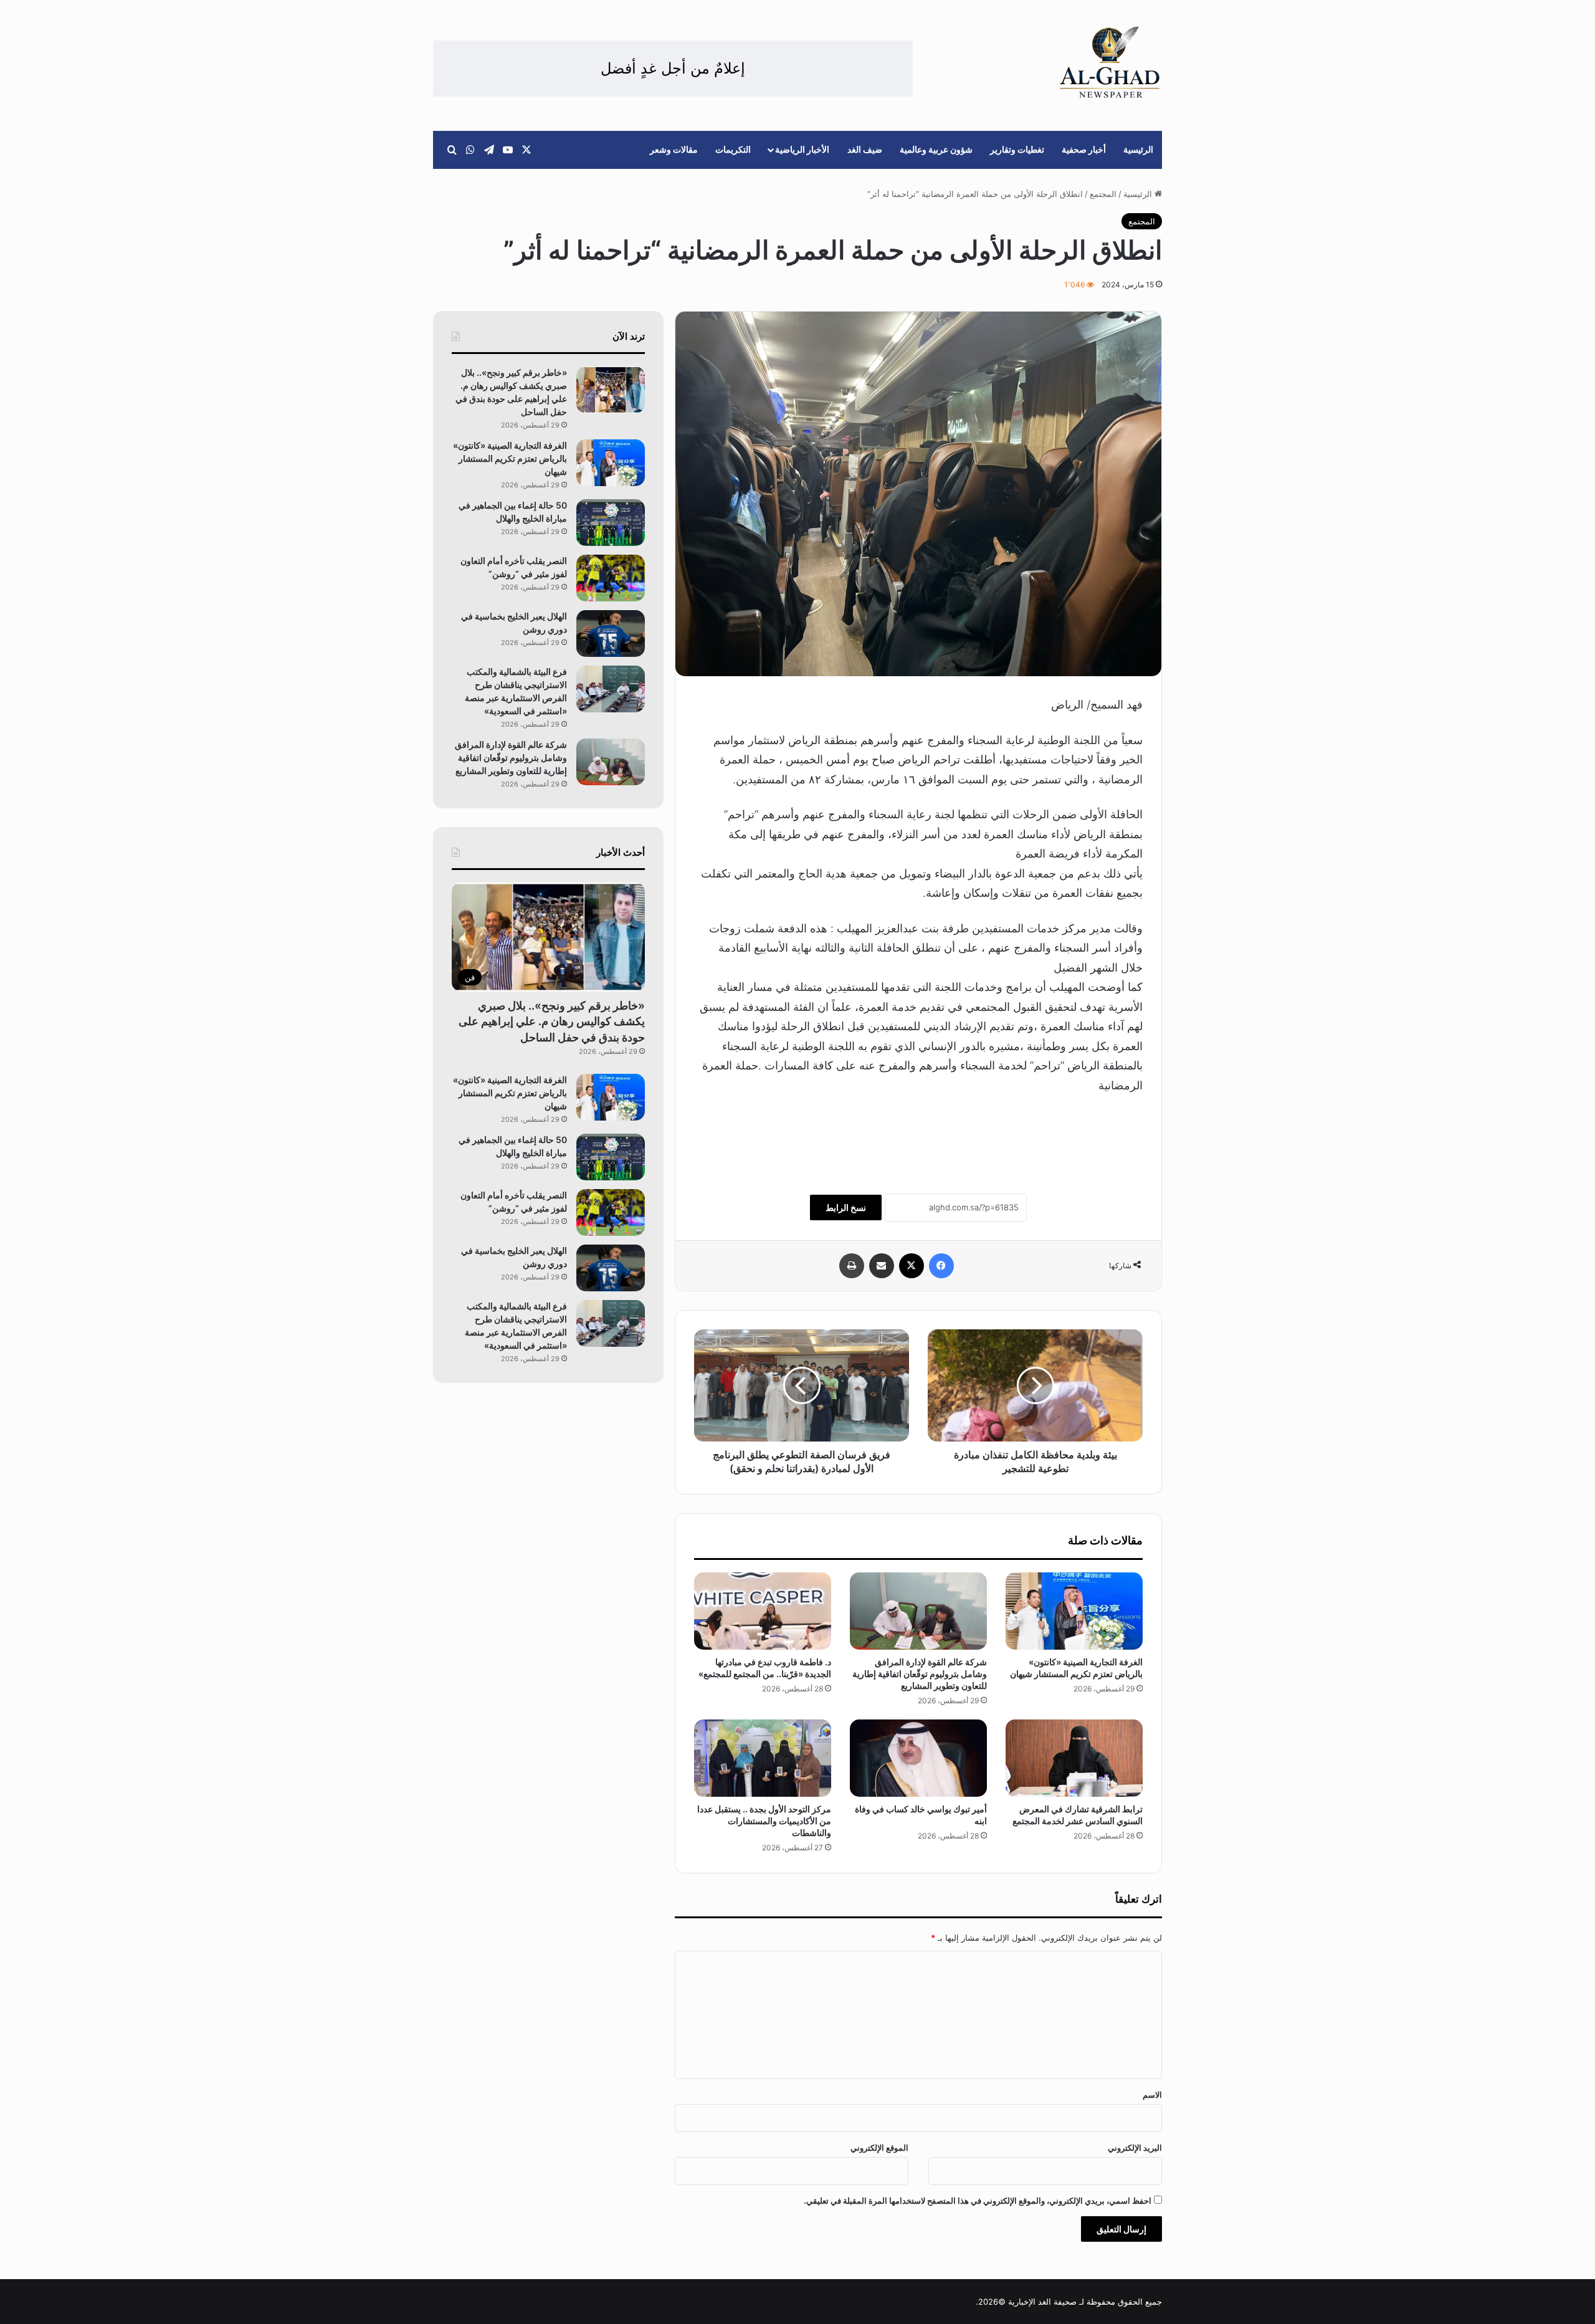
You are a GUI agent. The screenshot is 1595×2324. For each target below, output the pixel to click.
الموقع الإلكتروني (879, 2148)
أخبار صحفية (1084, 149)
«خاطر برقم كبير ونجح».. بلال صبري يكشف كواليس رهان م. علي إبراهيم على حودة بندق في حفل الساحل (552, 1021)
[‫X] (912, 1266)
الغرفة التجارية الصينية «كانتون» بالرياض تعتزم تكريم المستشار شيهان (510, 458)
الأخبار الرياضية (802, 149)
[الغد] (1110, 62)
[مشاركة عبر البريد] (882, 1266)
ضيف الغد (865, 149)
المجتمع (1103, 194)
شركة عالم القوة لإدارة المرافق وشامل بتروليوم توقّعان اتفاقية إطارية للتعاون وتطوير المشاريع (920, 1674)
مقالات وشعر (674, 149)
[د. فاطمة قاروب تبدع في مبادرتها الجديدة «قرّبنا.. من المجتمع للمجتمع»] (763, 1611)
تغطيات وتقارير (1017, 149)
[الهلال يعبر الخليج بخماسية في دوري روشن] (611, 634)
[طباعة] (852, 1266)
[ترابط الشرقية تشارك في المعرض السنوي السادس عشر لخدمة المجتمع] (1074, 1758)
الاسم (1152, 2095)
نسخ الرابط (846, 1207)
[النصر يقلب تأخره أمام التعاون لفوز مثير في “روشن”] (611, 578)
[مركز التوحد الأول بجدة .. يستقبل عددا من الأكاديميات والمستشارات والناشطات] (763, 1758)
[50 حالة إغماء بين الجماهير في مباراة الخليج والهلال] (611, 523)
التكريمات (733, 149)
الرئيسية (1138, 149)
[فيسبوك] (941, 1266)
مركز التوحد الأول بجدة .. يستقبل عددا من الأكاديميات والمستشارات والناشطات (764, 1821)
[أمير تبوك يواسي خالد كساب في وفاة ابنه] (918, 1758)
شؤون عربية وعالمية (936, 149)
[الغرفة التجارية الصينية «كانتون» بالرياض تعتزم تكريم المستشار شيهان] (1074, 1611)
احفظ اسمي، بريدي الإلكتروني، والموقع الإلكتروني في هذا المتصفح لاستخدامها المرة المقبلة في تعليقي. (978, 2201)
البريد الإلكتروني (1135, 2148)
